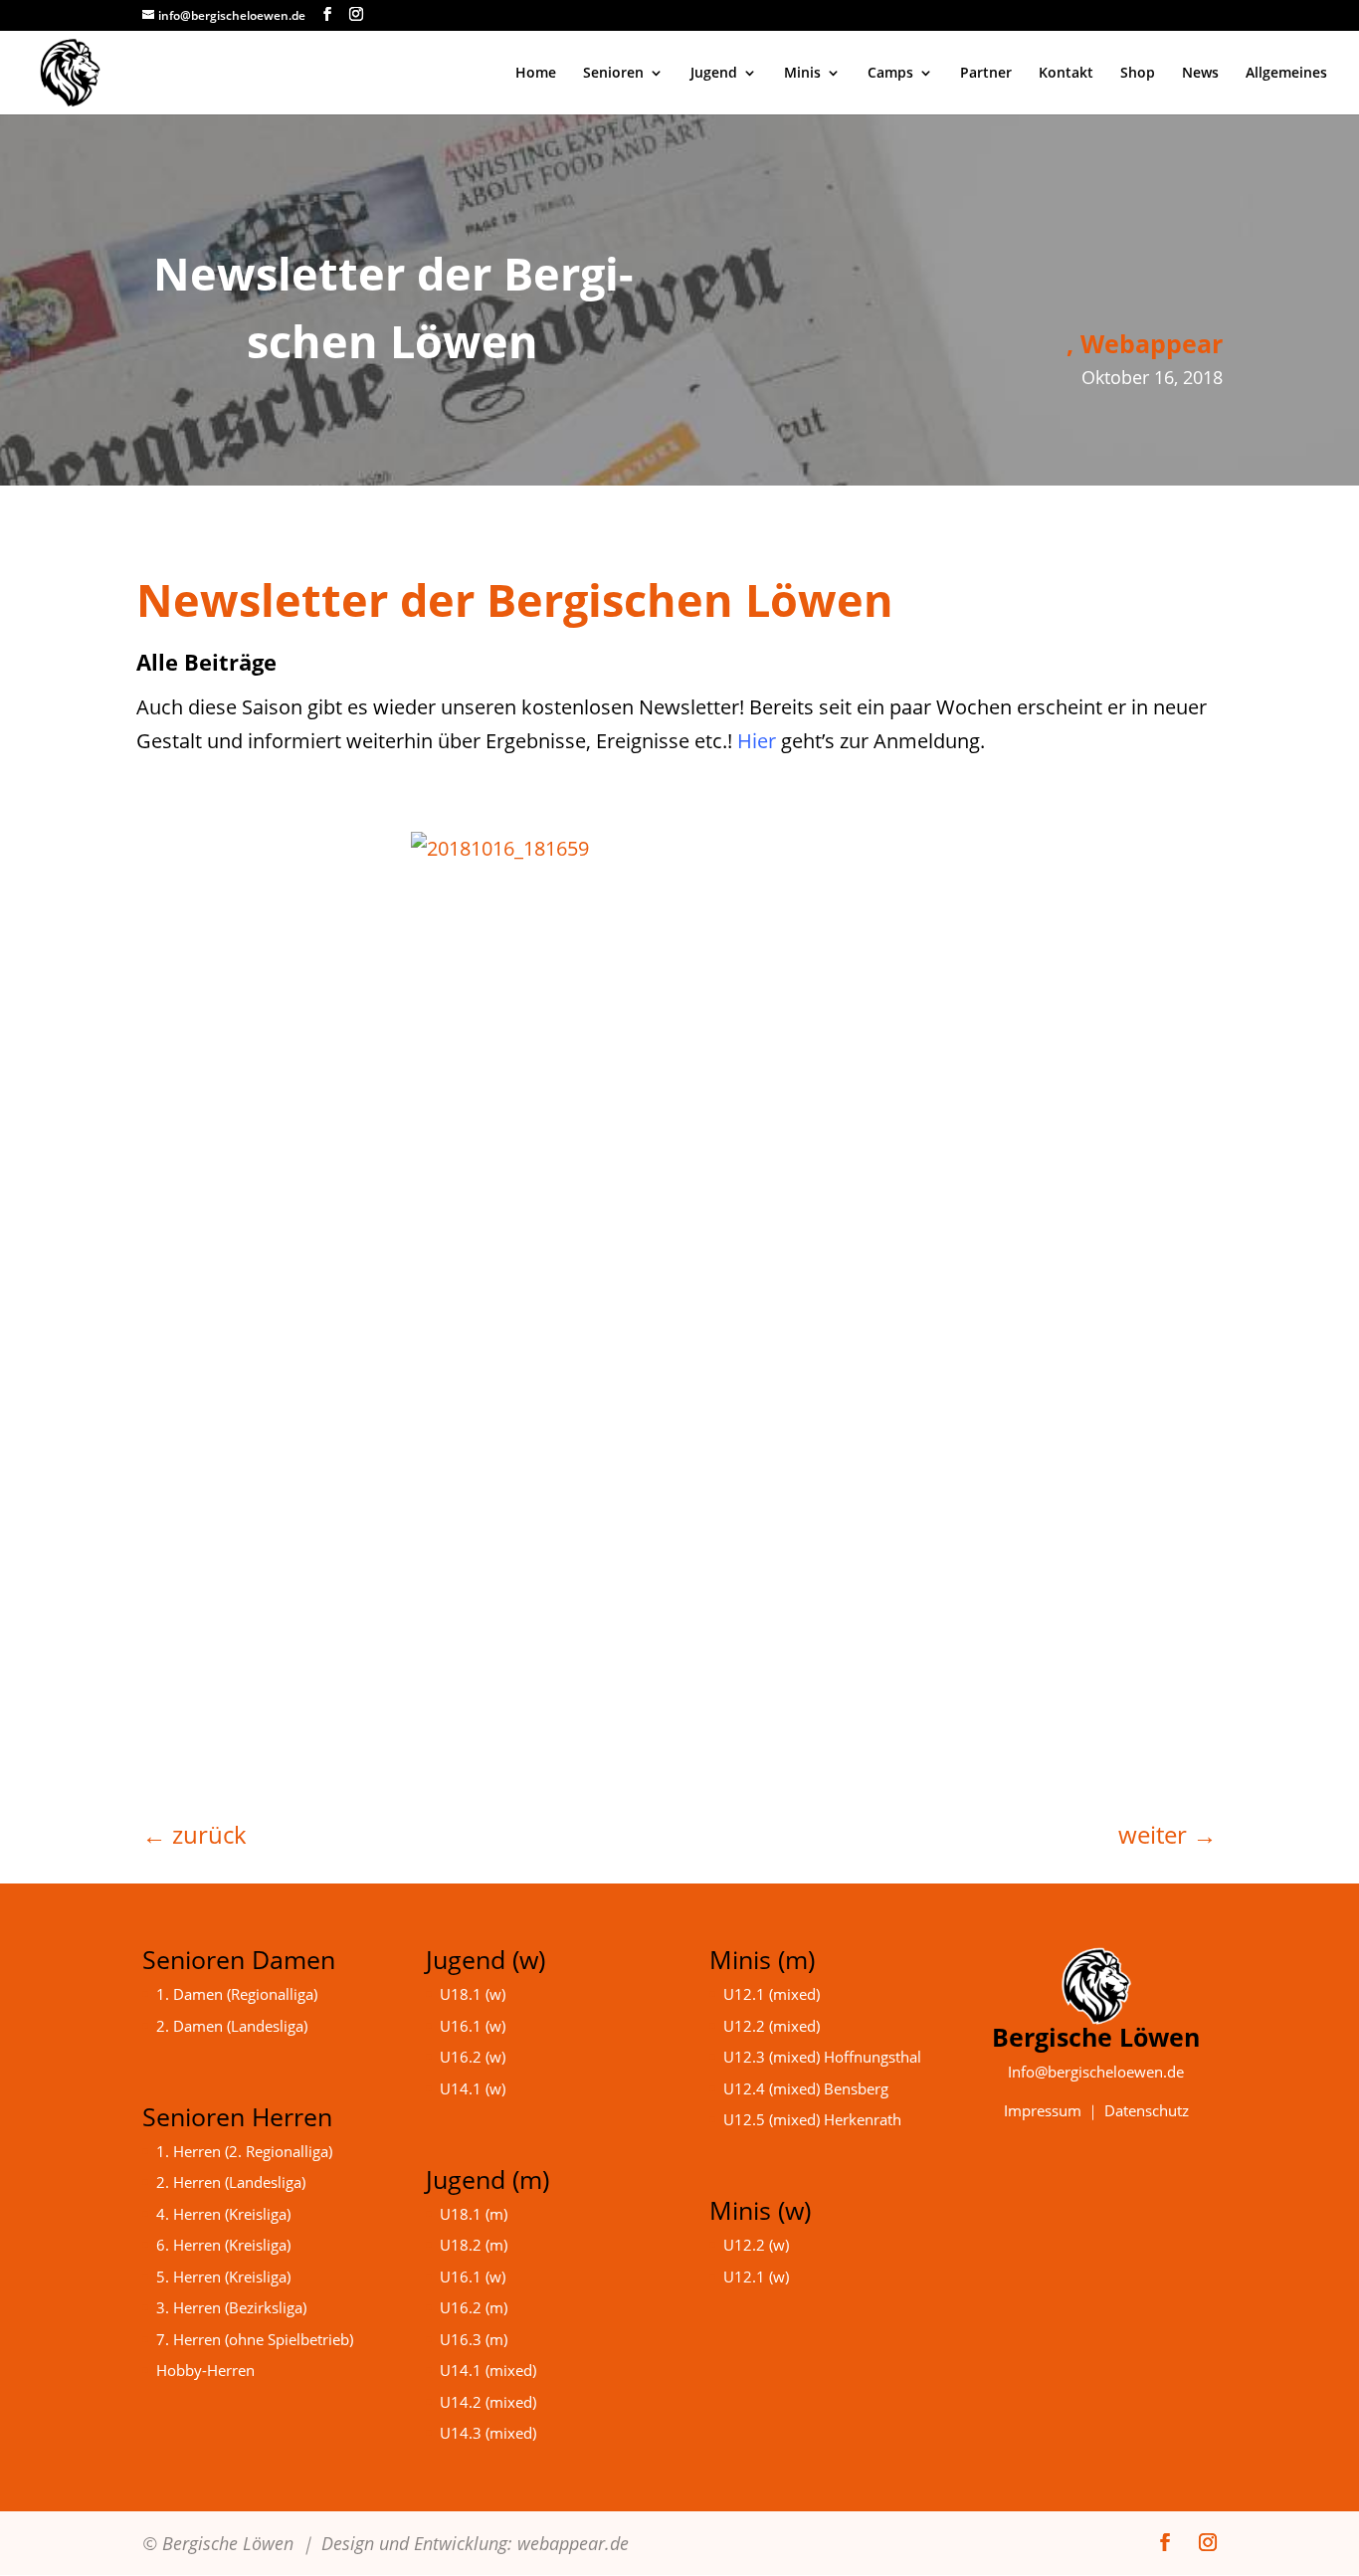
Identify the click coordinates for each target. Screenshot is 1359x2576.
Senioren (613, 74)
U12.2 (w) (756, 2245)
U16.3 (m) (474, 2339)
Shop (1138, 74)
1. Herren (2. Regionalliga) (244, 2151)
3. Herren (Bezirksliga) (231, 2307)
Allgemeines (1286, 74)
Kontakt (1066, 74)
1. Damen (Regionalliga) (237, 1994)
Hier (757, 741)
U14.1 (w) (473, 2088)
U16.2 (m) (474, 2307)
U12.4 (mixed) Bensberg (806, 2088)
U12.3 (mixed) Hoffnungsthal (822, 2057)
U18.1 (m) (474, 2214)
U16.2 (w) (473, 2057)
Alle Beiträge (206, 662)
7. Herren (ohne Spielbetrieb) (255, 2339)
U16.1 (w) (473, 2026)
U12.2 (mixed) (772, 2026)
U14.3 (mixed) (488, 2433)
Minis (802, 74)
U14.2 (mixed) (488, 2402)
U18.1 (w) (473, 1994)
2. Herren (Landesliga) (231, 2182)
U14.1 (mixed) (488, 2370)
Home (536, 74)
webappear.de (573, 2543)
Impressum (1043, 2110)
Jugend (714, 74)
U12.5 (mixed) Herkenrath (812, 2119)
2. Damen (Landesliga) (232, 2026)
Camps (890, 74)
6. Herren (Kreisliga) (223, 2245)
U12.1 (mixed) (772, 1994)
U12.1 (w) (756, 2277)
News (1200, 74)
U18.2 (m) (474, 2245)
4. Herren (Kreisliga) (223, 2214)
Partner (986, 74)
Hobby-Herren (205, 2370)
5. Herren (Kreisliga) (223, 2277)
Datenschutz (1147, 2110)
